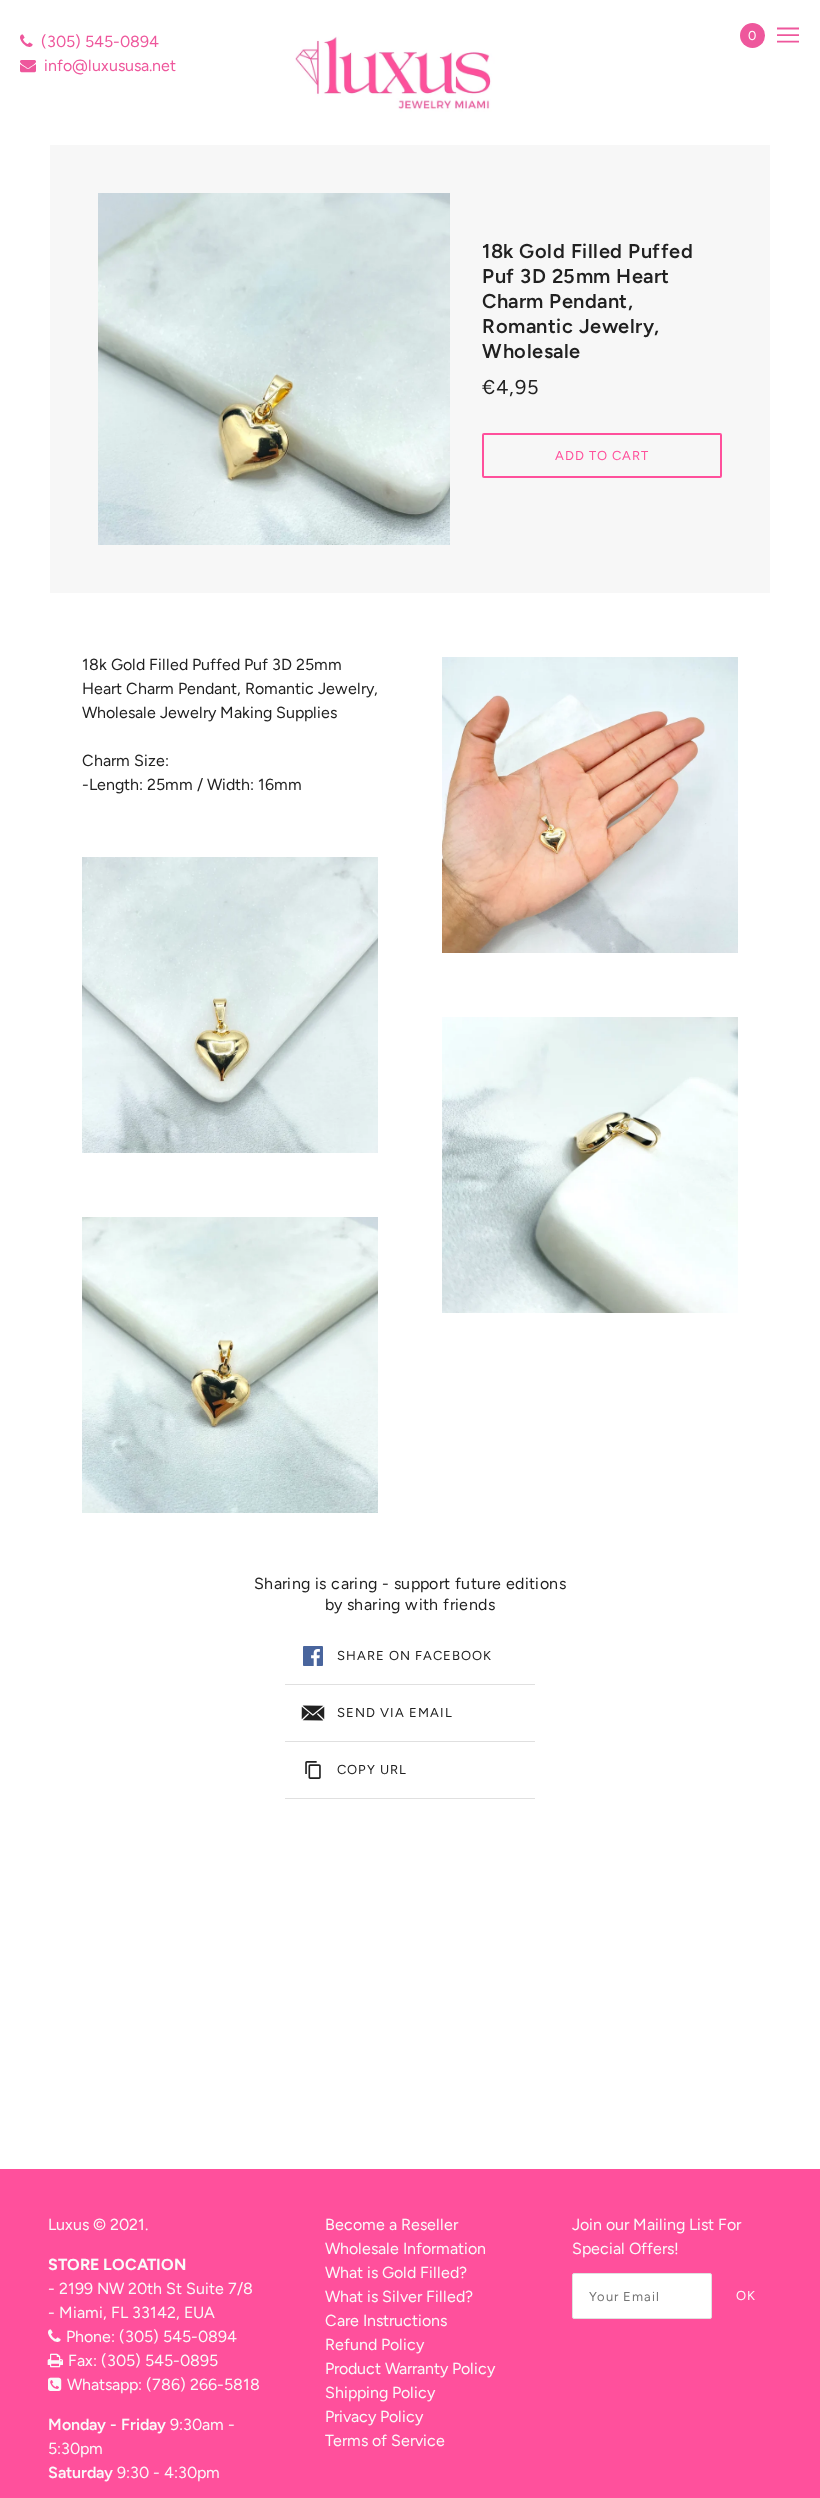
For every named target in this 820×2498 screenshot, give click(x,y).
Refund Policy (374, 2344)
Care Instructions (386, 2320)
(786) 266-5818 (203, 2384)
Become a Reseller (391, 2224)
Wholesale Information (405, 2248)
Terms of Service (385, 2440)
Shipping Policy (380, 2392)
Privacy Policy (374, 2416)
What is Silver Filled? (399, 2296)
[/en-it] (395, 72)
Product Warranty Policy (410, 2368)
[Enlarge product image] (274, 369)
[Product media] (230, 1005)
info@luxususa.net (110, 65)
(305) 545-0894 (100, 41)
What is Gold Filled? (396, 2272)
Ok (746, 2295)
